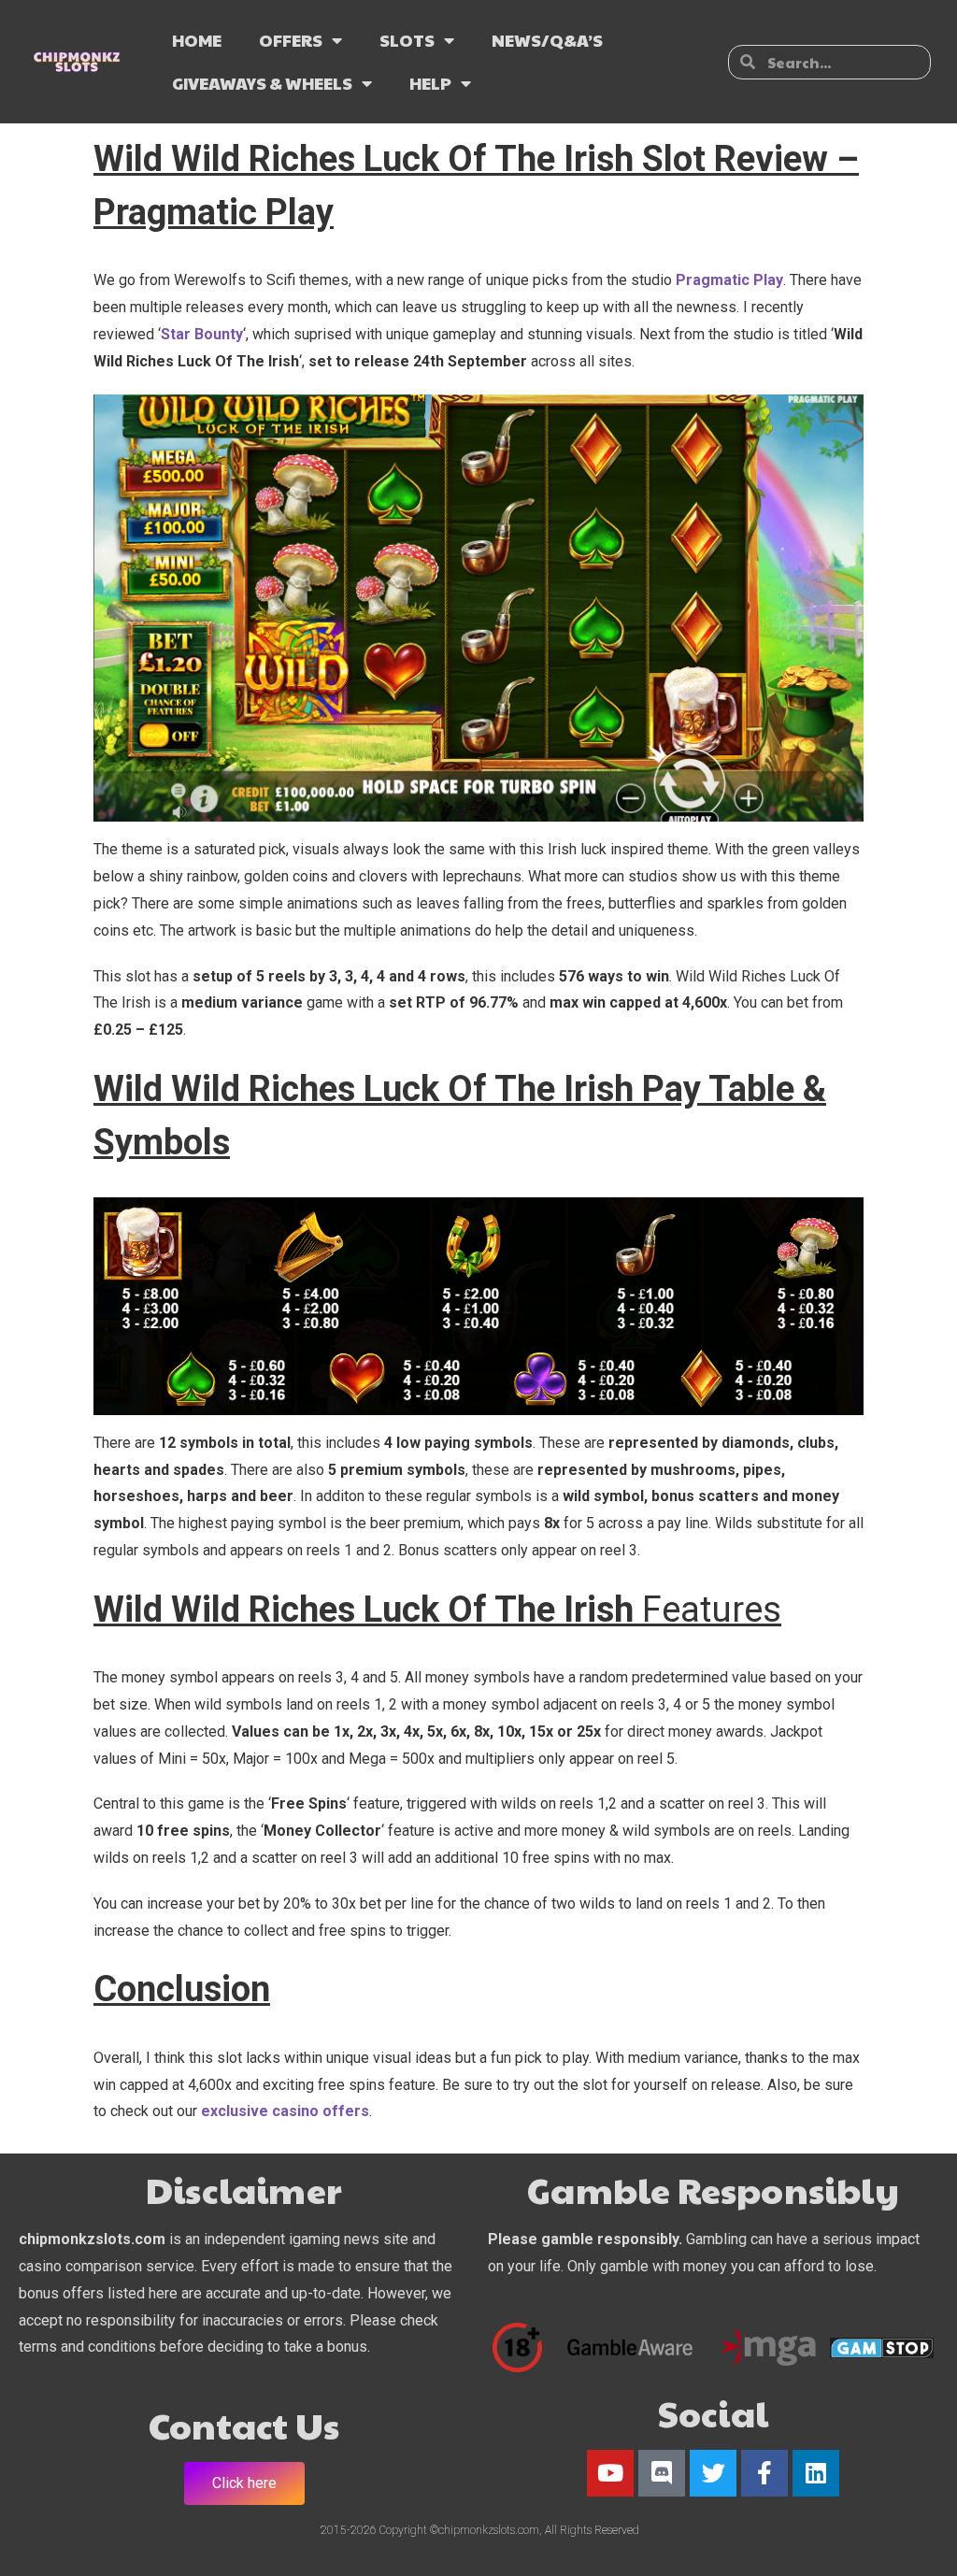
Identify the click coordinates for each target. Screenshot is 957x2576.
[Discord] (662, 2473)
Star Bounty (202, 334)
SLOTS (407, 40)
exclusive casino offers (285, 2111)
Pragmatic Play (729, 280)
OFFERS (291, 40)
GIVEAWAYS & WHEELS (262, 83)
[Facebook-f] (764, 2473)
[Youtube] (610, 2473)
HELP (430, 83)
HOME (197, 40)
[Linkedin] (816, 2473)
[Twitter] (713, 2473)
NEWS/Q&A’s (547, 40)
